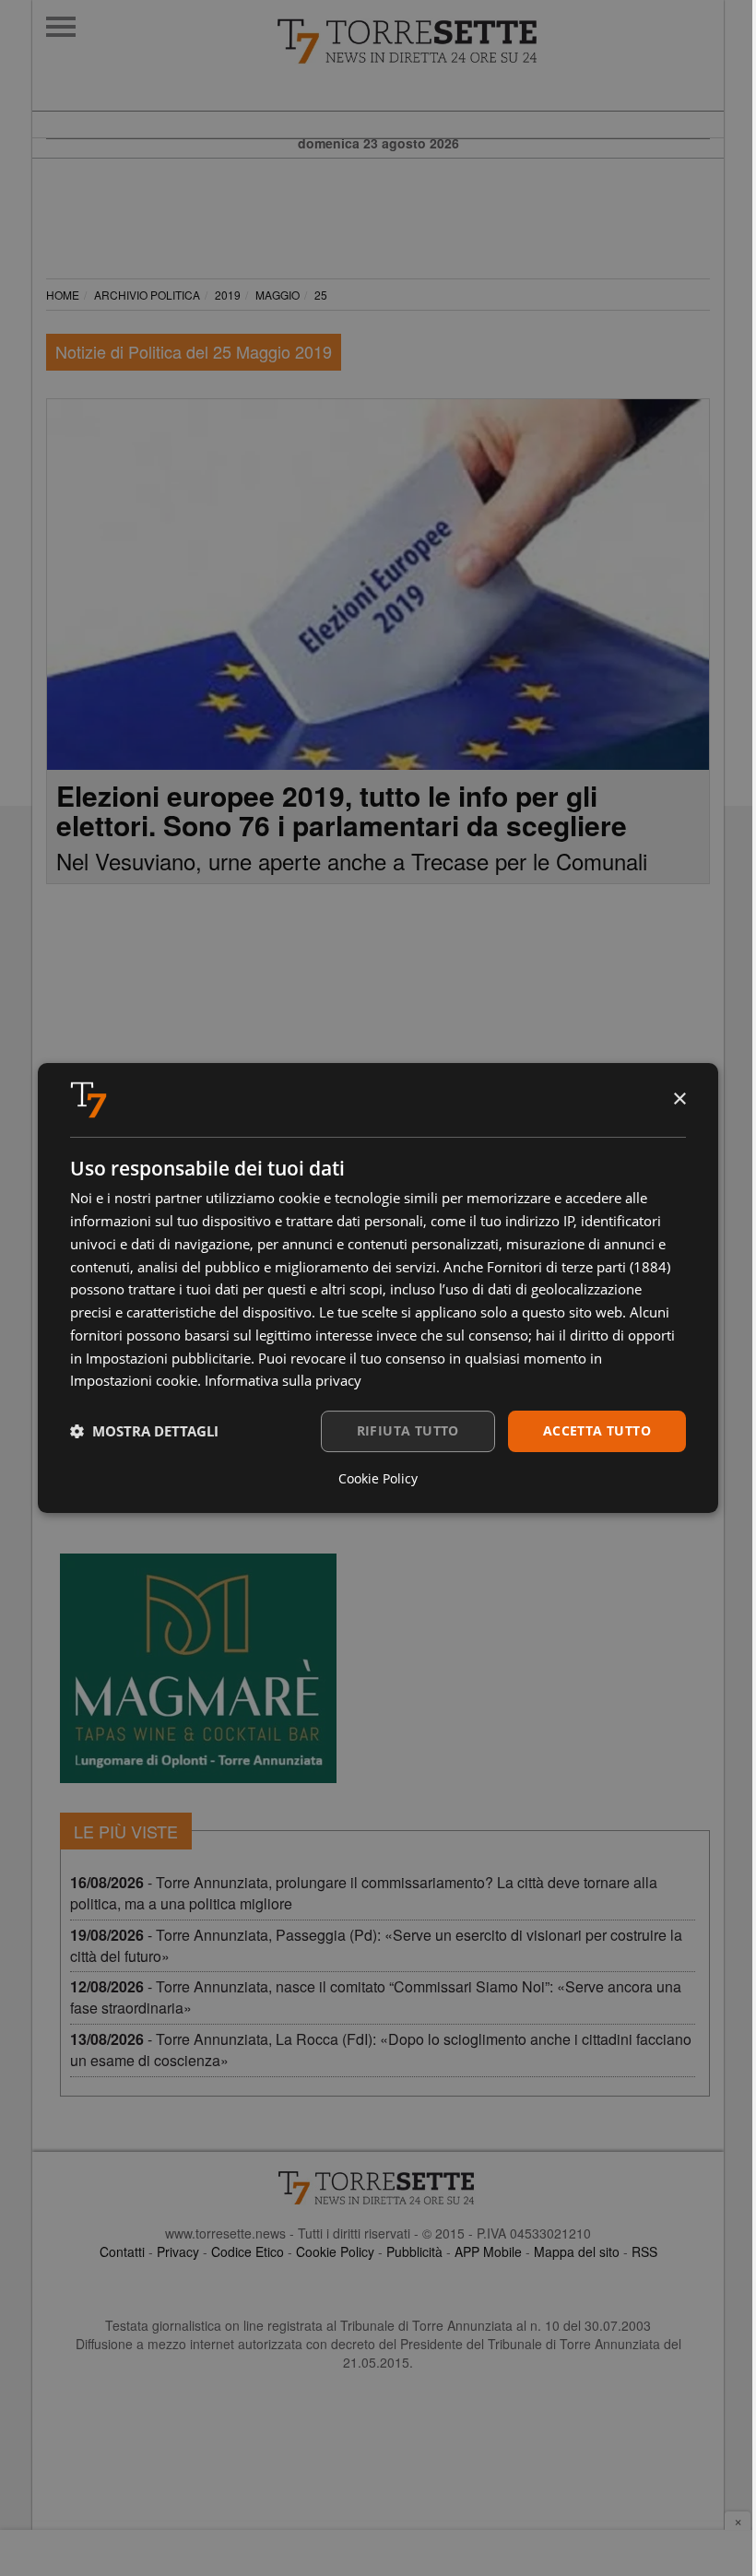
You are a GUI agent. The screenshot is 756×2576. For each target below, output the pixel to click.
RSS (644, 2251)
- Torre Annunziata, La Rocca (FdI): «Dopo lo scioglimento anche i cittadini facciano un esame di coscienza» (381, 2050)
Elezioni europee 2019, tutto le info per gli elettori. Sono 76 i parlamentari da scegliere (342, 810)
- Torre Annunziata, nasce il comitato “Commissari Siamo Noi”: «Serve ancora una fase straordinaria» (376, 1997)
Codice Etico (248, 2251)
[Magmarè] (198, 1668)
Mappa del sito (577, 2251)
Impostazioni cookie (134, 1380)
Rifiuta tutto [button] (408, 1430)
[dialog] (378, 1288)
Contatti (122, 2251)
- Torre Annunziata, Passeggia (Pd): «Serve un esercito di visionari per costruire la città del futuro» (376, 1945)
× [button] (679, 1099)
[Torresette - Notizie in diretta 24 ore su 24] (378, 2188)
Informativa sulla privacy (283, 1380)
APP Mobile (488, 2251)
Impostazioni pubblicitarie (168, 1358)
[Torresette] (500, 41)
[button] (144, 1432)
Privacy (178, 2251)
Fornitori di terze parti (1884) (579, 1267)
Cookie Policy (335, 2251)
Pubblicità (414, 2251)
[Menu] (61, 27)
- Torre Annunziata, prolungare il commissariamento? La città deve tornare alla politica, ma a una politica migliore (364, 1893)
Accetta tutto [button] (597, 1430)
